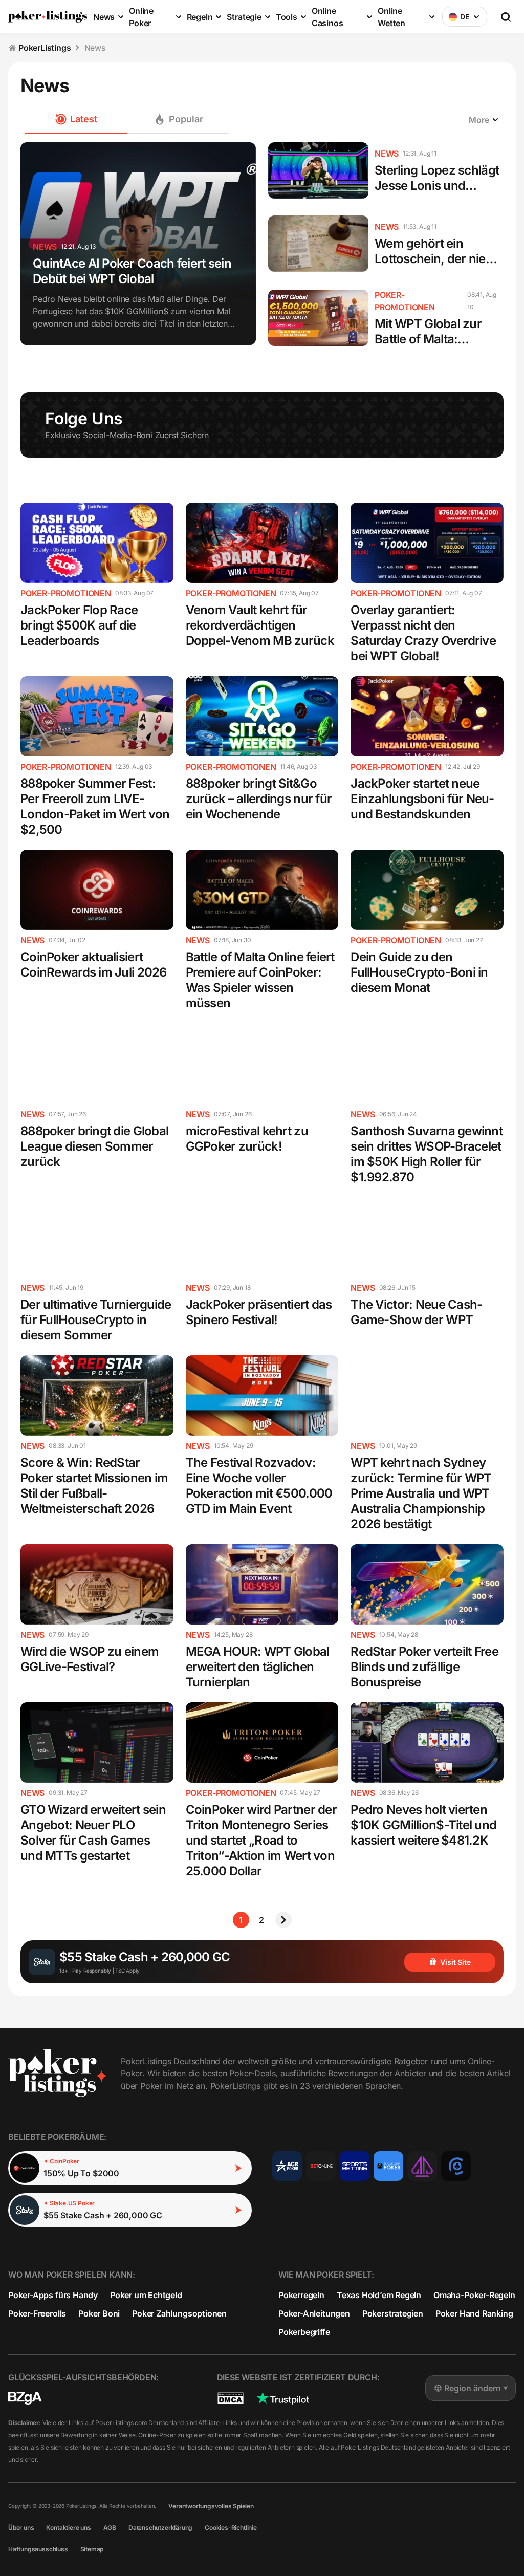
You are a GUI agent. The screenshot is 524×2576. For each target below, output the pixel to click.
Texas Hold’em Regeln (379, 2295)
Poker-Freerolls (37, 2313)
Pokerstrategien (393, 2313)
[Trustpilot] (283, 2398)
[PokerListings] (48, 17)
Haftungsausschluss (38, 2549)
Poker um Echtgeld (146, 2295)
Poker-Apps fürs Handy (53, 2295)
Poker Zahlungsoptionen (179, 2313)
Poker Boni (99, 2313)
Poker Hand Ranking (474, 2313)
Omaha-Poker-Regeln (474, 2295)
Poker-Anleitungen (314, 2313)
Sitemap (92, 2549)
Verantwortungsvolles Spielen (211, 2506)
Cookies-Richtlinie (231, 2528)
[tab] (178, 120)
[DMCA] (231, 2398)
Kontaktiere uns (68, 2528)
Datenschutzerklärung (160, 2528)
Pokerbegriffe (304, 2332)
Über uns (21, 2528)
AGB (110, 2528)
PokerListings (45, 48)
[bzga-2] (25, 2398)
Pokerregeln (301, 2295)
